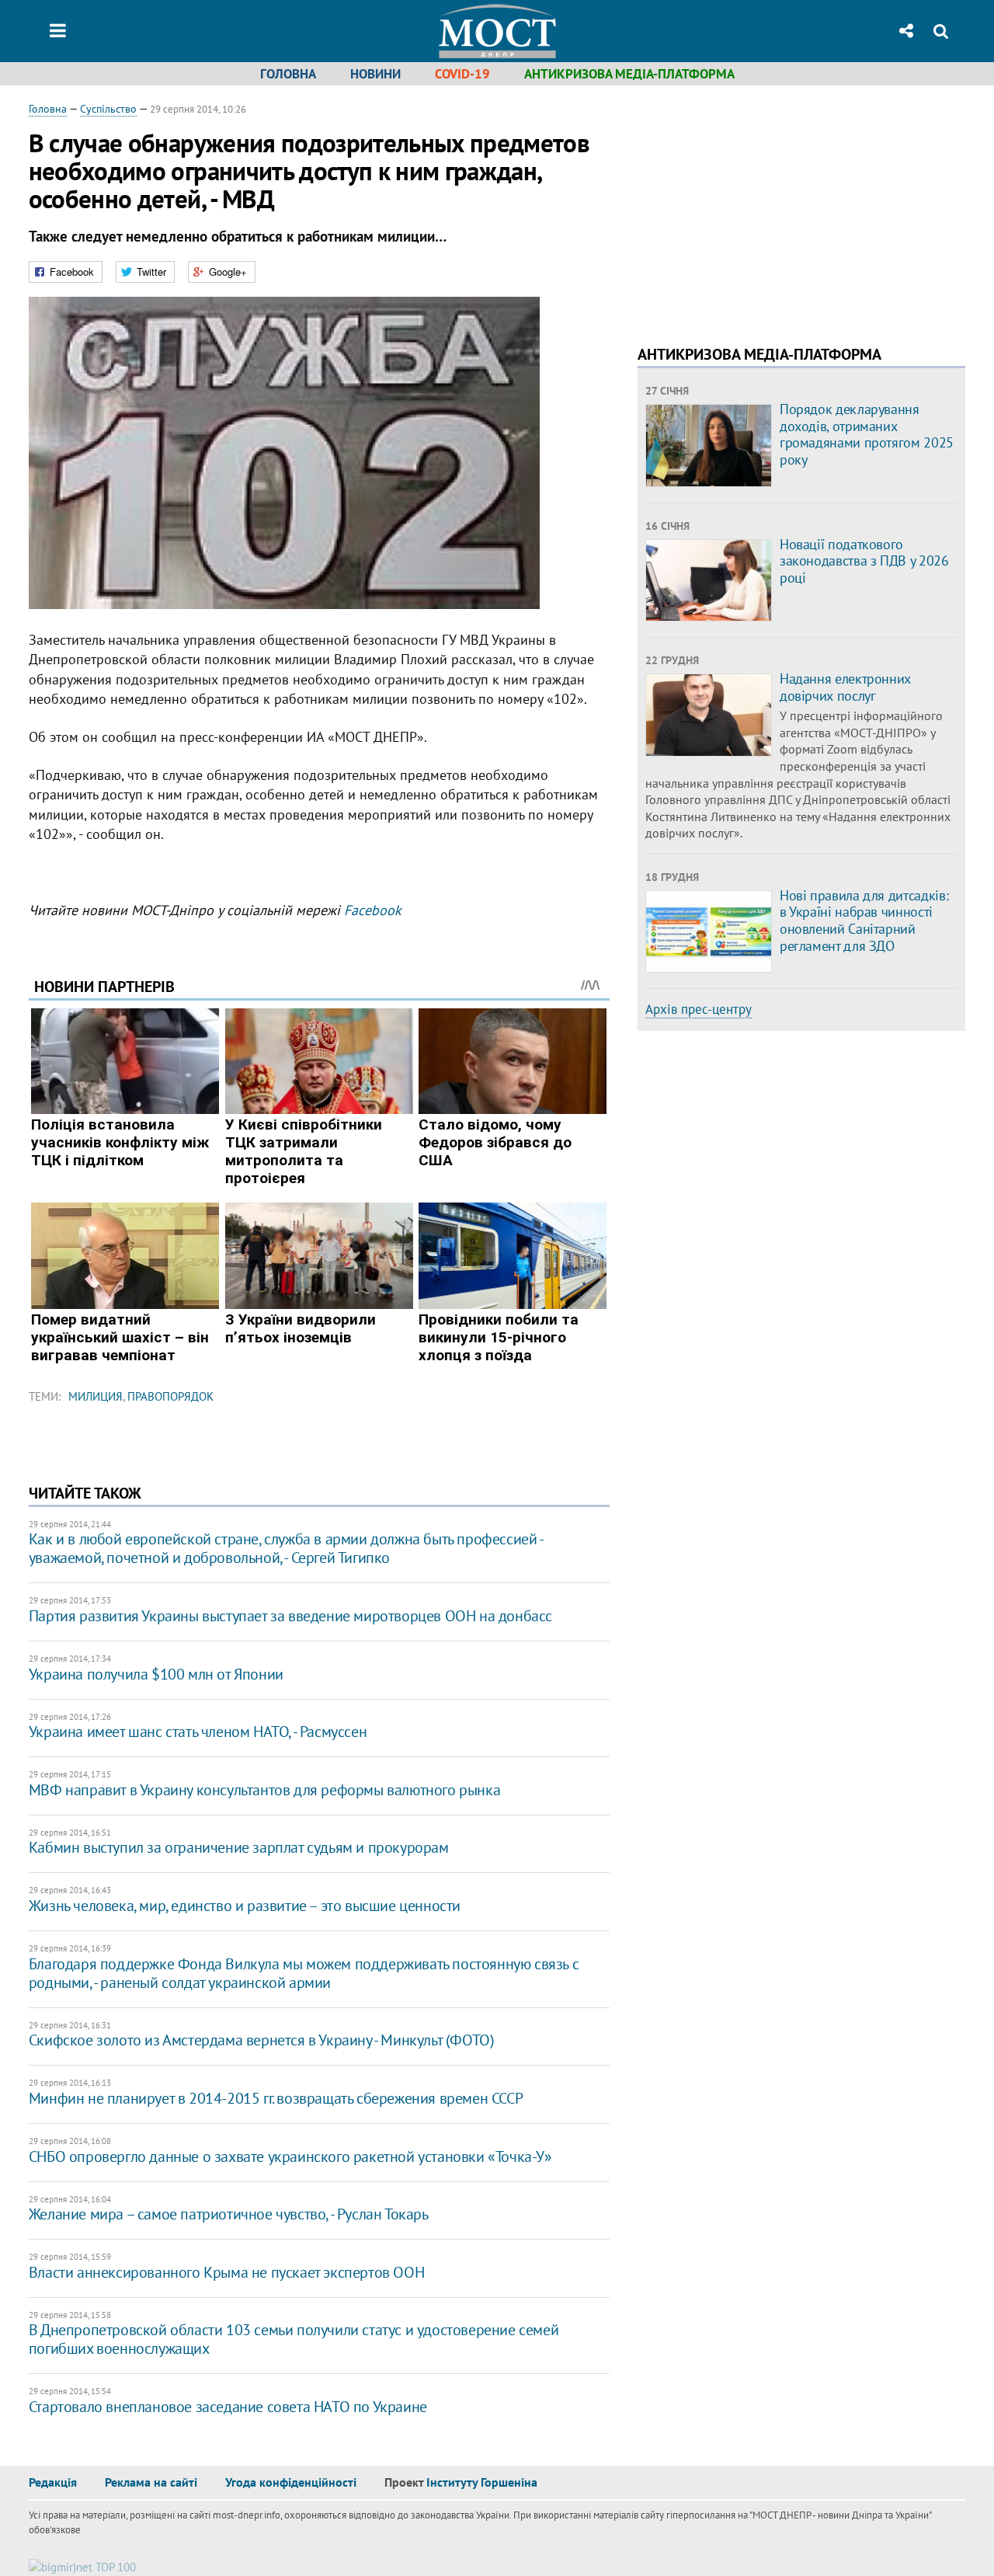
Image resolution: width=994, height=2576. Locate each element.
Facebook (373, 910)
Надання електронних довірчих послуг (845, 687)
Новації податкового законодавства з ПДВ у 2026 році (864, 561)
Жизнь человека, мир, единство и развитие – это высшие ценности (245, 1906)
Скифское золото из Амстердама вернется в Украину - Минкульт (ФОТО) (262, 2040)
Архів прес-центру (699, 1009)
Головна (288, 74)
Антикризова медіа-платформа (629, 74)
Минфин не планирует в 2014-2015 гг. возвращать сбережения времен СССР (276, 2098)
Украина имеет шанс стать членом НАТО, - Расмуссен (198, 1732)
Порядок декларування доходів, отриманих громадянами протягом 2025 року (867, 434)
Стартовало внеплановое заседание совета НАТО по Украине (228, 2407)
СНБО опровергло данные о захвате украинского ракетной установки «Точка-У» (290, 2157)
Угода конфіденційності (291, 2482)
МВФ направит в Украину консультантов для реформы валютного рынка (264, 1790)
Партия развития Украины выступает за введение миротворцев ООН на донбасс (290, 1616)
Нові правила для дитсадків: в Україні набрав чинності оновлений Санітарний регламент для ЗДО (864, 921)
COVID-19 (462, 74)
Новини (375, 74)
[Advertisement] (768, 210)
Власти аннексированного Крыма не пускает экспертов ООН (226, 2272)
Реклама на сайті (151, 2482)
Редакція (53, 2482)
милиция (96, 1396)
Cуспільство (108, 109)
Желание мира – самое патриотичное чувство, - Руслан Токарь (229, 2214)
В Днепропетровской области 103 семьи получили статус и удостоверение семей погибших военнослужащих (294, 2339)
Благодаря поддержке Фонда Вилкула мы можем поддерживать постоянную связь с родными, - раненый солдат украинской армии (304, 1973)
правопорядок (170, 1396)
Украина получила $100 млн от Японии (156, 1674)
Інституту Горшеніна (482, 2482)
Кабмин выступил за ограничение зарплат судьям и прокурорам (239, 1847)
